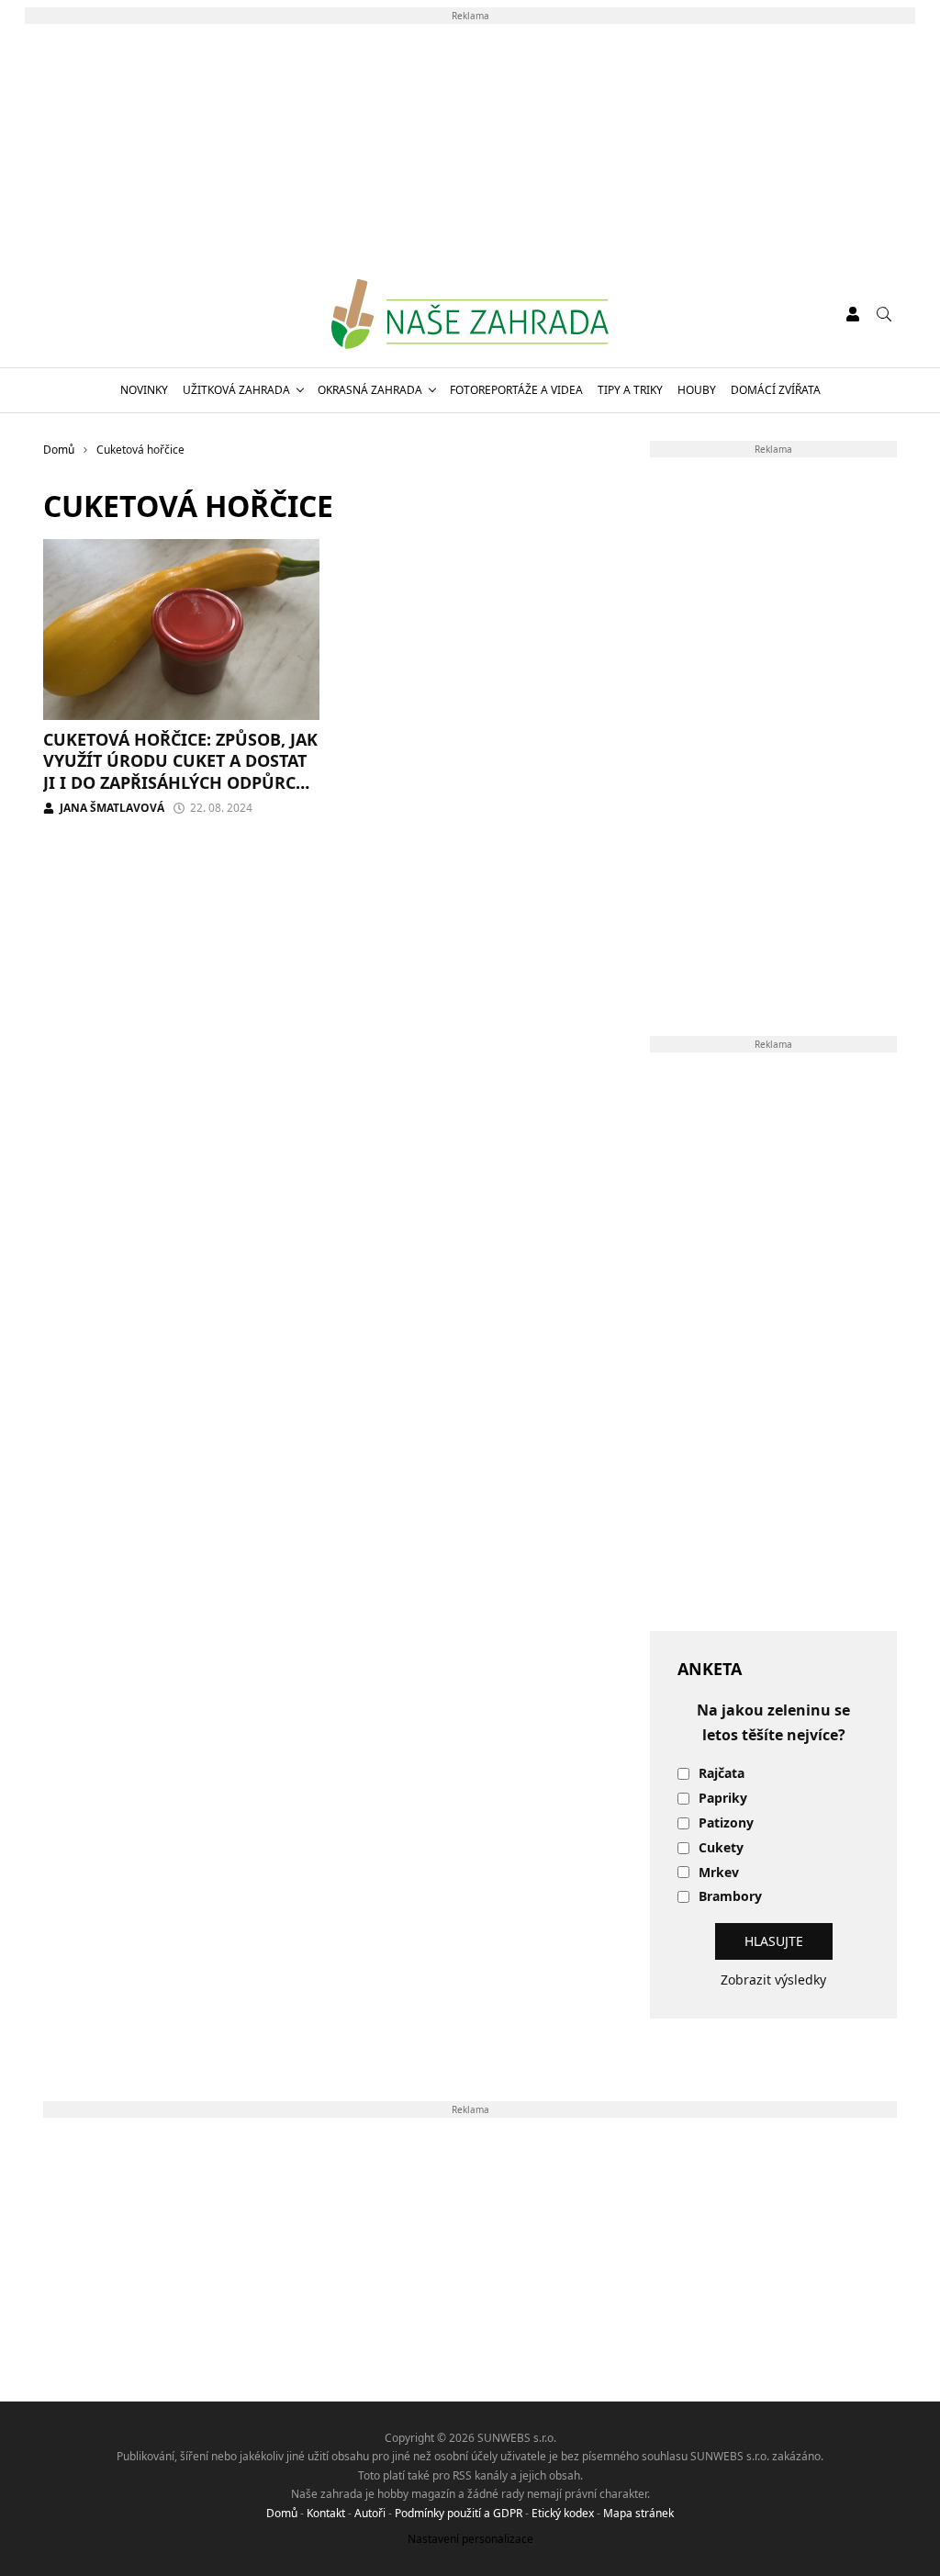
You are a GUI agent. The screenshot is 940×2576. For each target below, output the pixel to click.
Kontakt (326, 2513)
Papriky (723, 1799)
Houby (697, 390)
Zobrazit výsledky (773, 1980)
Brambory (730, 1897)
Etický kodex (563, 2513)
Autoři (370, 2513)
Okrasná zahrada (370, 390)
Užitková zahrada (236, 390)
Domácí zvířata (776, 390)
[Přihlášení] (853, 314)
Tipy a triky (630, 390)
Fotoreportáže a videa (516, 390)
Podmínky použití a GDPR (459, 2513)
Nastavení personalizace (470, 2539)
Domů (282, 2513)
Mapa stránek (638, 2513)
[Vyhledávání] (884, 314)
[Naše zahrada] (470, 314)
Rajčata (722, 1774)
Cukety (721, 1848)
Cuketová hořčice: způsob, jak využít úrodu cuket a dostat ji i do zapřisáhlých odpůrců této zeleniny (180, 771)
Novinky (144, 390)
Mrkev (719, 1873)
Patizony (726, 1823)
